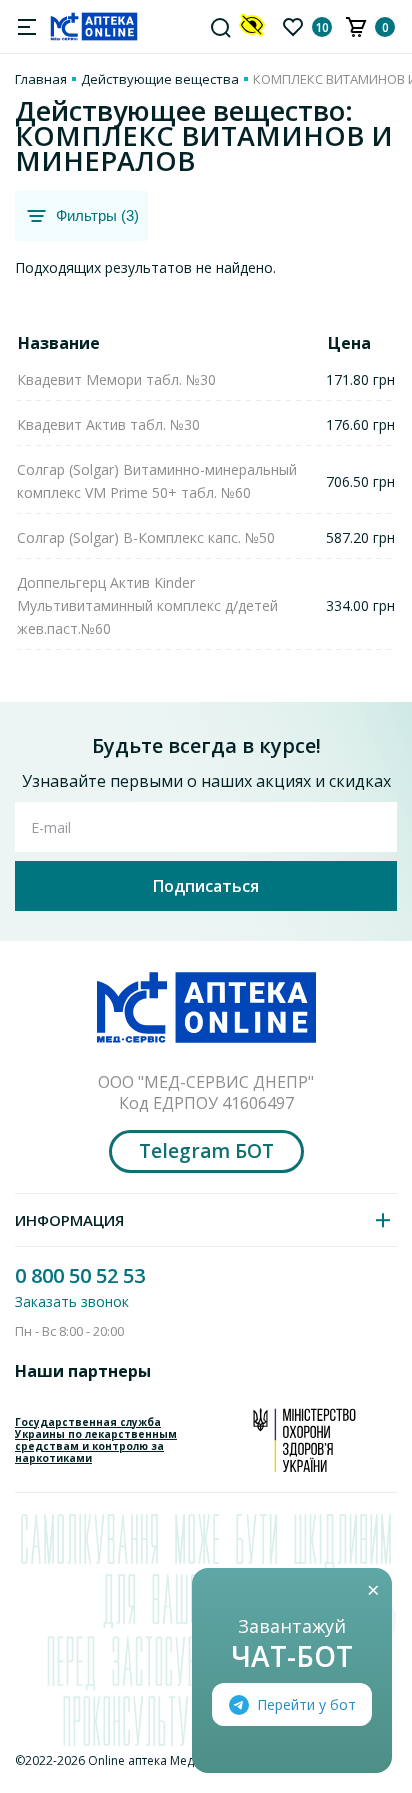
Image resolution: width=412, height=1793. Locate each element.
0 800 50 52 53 (80, 1275)
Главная (41, 79)
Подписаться (206, 886)
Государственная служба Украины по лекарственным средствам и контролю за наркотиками (96, 1440)
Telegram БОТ (206, 1151)
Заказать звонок (72, 1301)
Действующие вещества (160, 79)
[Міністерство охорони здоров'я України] (304, 1440)
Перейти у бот (306, 1704)
